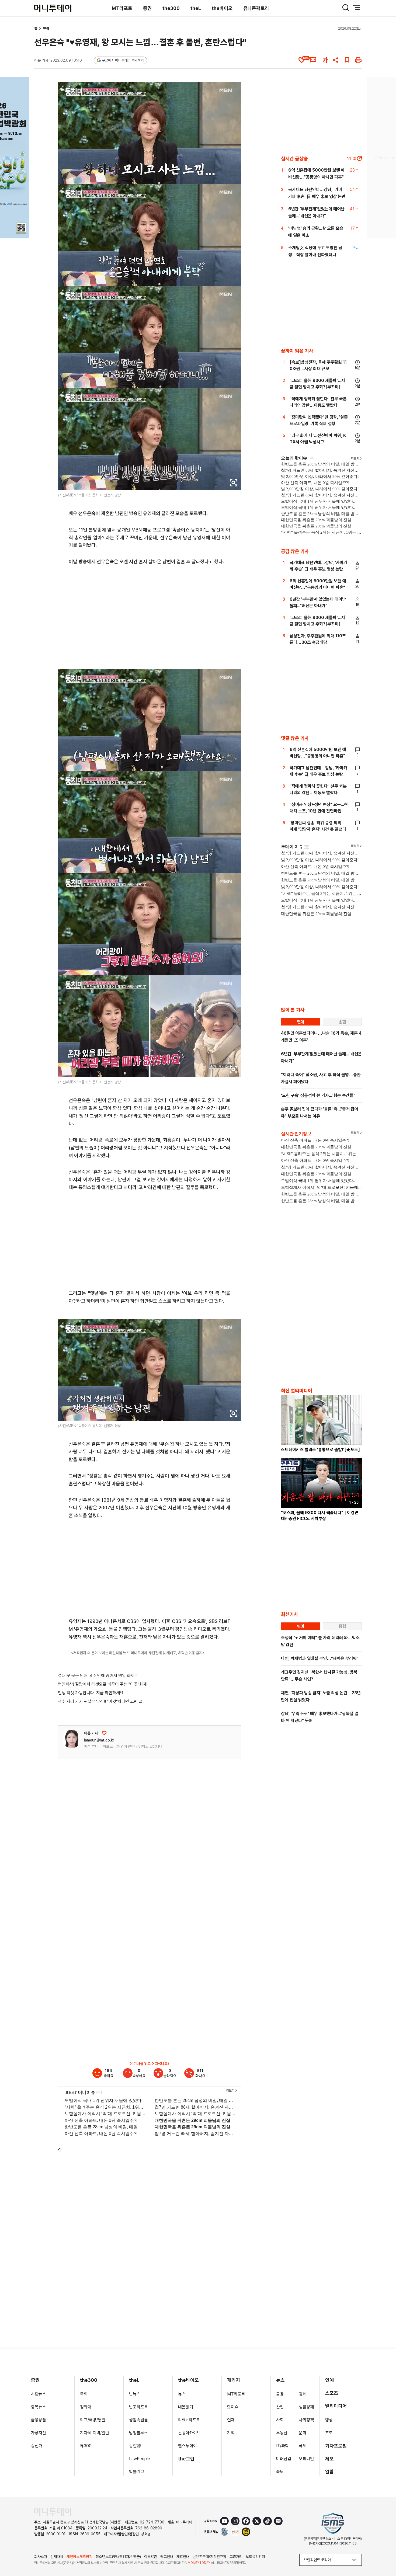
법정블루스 (138, 2433)
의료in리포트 (189, 2420)
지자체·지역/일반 (95, 2433)
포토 (329, 2433)
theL (196, 8)
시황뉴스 (39, 2394)
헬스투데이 (187, 2446)
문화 (303, 2433)
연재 (231, 2420)
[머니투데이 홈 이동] (53, 2512)
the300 (171, 8)
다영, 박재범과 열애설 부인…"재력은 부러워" (320, 1658)
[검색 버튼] (346, 8)
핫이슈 (233, 2407)
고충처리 (236, 2557)
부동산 (282, 2433)
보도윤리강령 (255, 2557)
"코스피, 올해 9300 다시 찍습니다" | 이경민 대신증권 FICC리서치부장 (320, 1516)
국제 (303, 2446)
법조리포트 (138, 2407)
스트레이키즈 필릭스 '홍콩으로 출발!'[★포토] (320, 1450)
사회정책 (306, 2420)
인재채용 (57, 2557)
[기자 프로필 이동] (72, 1739)
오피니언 (306, 2459)
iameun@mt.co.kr (99, 1740)
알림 (329, 2472)
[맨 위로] (384, 2553)
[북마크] (347, 60)
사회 (280, 2420)
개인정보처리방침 (79, 2557)
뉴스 (182, 2394)
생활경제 (306, 2407)
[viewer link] (234, 483)
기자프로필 (336, 2446)
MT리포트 (122, 8)
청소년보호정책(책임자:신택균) (118, 2557)
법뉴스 (135, 2394)
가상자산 (39, 2433)
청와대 (86, 2407)
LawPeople (140, 2459)
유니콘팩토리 (256, 8)
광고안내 (167, 2557)
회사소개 (41, 2557)
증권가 (37, 2446)
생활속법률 (138, 2420)
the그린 (186, 2459)
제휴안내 (183, 2557)
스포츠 (332, 2393)
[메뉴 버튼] (356, 8)
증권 (147, 8)
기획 (231, 2433)
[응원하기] (104, 1733)
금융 (280, 2394)
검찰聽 (135, 2446)
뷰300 (86, 2446)
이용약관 (151, 2557)
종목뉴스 (39, 2407)
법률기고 (137, 2472)
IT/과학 (282, 2446)
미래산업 (284, 2459)
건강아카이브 (189, 2433)
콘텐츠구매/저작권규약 (209, 2557)
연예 (46, 29)
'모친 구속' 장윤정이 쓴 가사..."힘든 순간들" (318, 1095)
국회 (84, 2394)
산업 (280, 2407)
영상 (329, 2420)
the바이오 (222, 8)
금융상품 (39, 2420)
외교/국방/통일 (93, 2420)
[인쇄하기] (358, 60)
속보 (280, 2472)
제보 (329, 2459)
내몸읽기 (186, 2407)
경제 (303, 2394)
